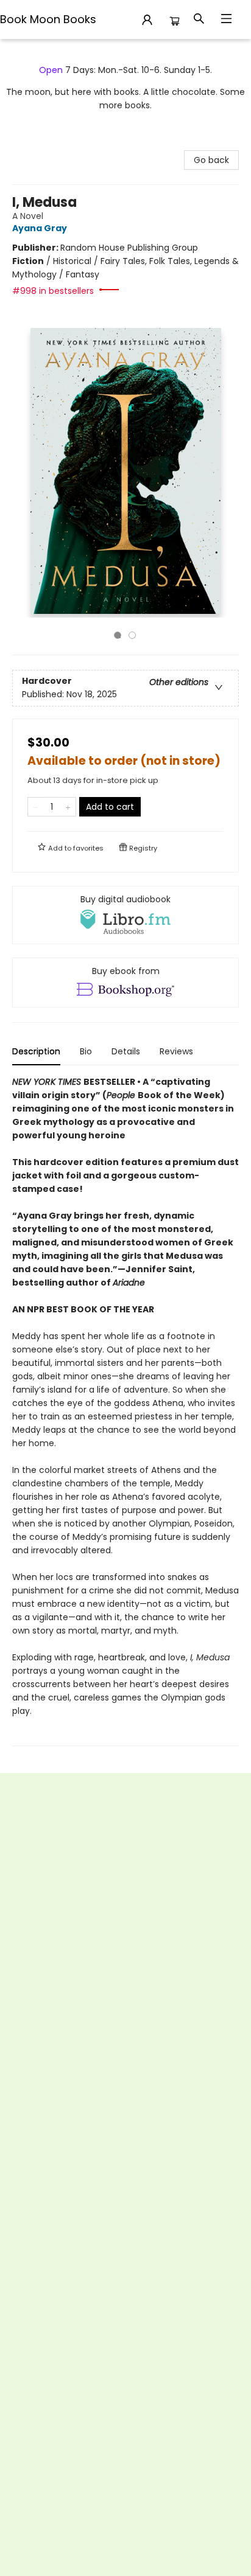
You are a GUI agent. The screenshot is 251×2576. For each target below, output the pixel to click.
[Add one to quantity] (68, 807)
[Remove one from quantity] (36, 807)
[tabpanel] (125, 1411)
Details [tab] (126, 1051)
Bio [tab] (86, 1051)
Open (51, 70)
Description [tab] (36, 1051)
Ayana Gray (40, 228)
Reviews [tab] (176, 1051)
